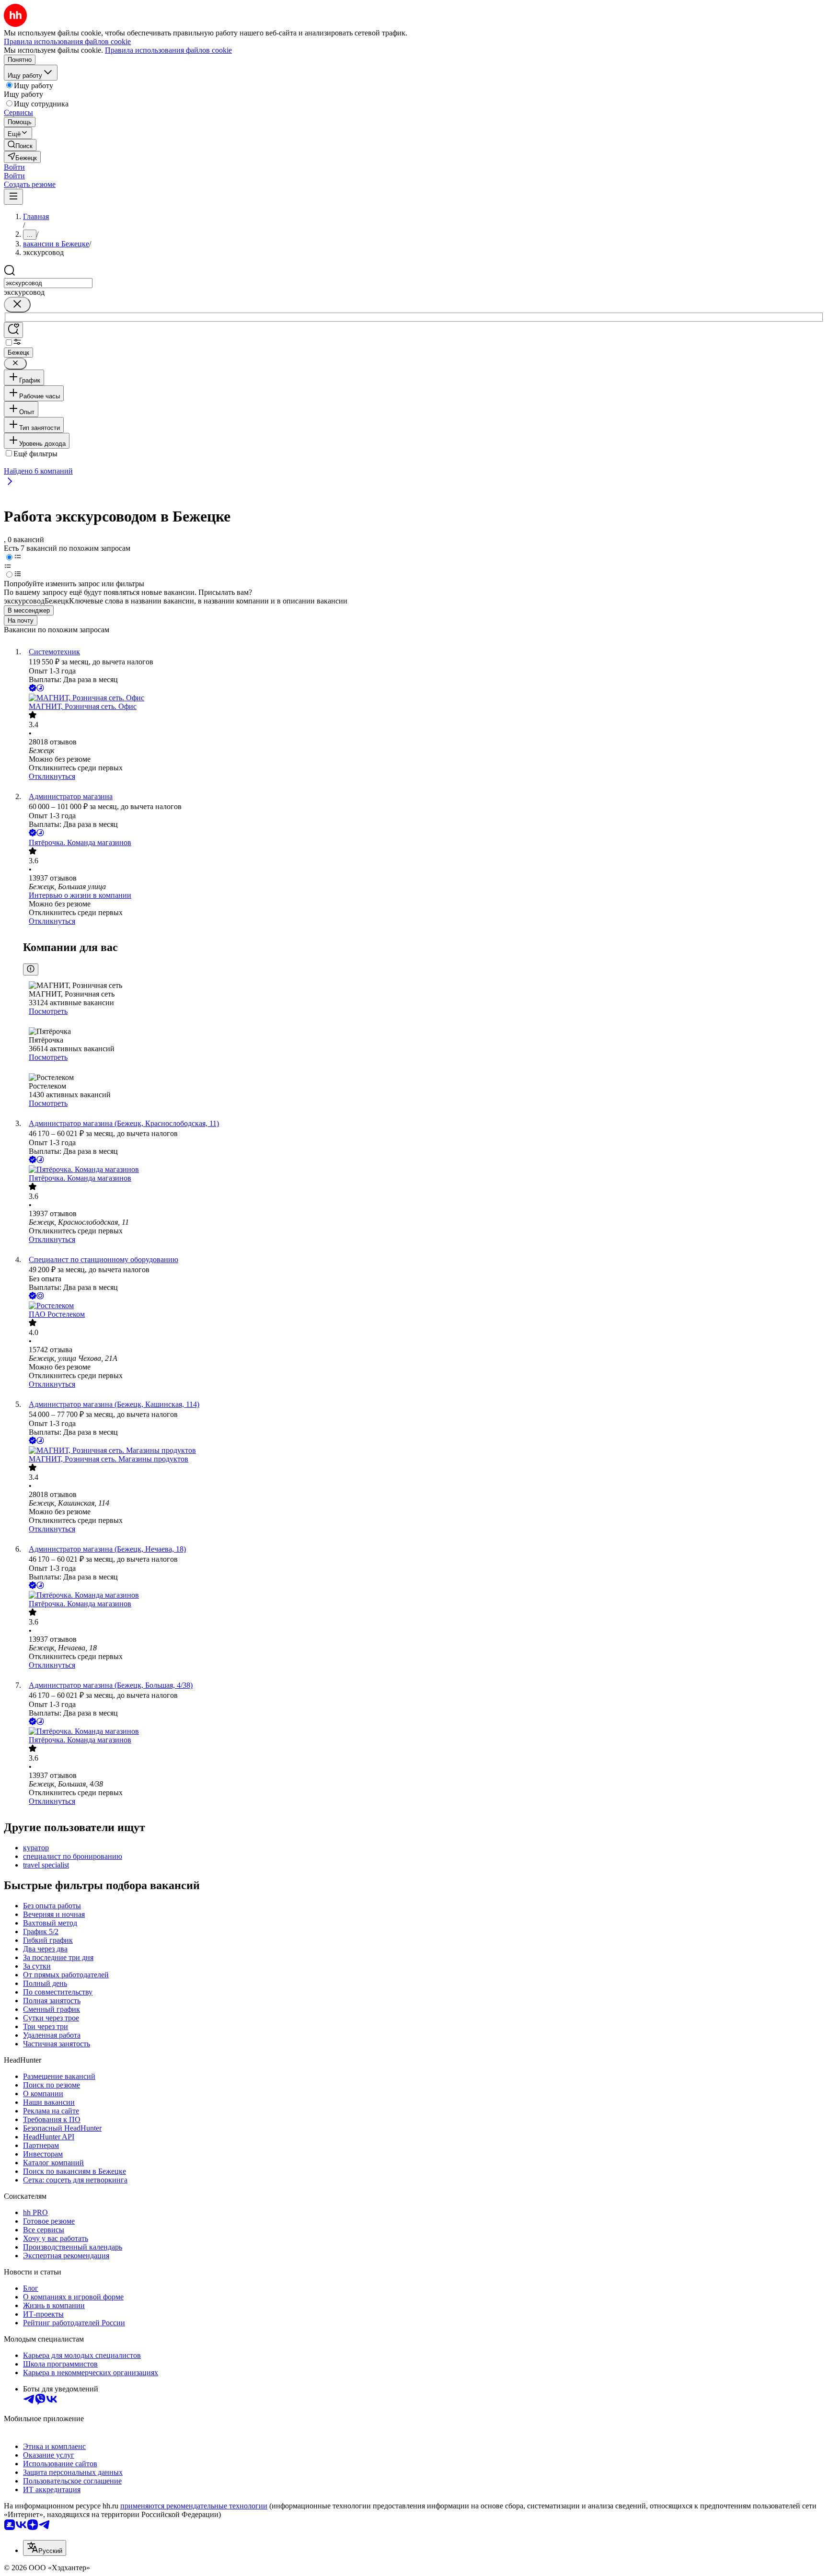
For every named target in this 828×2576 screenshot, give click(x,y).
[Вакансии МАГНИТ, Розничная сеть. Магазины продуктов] (424, 1450)
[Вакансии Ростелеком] (424, 1306)
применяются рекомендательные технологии (194, 2506)
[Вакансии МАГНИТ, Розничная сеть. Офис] (424, 698)
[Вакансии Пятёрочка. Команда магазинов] (424, 1170)
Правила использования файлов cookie (168, 50)
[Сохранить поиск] (13, 330)
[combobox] (48, 283)
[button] (14, 167)
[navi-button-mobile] (13, 197)
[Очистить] (17, 305)
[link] (20, 145)
